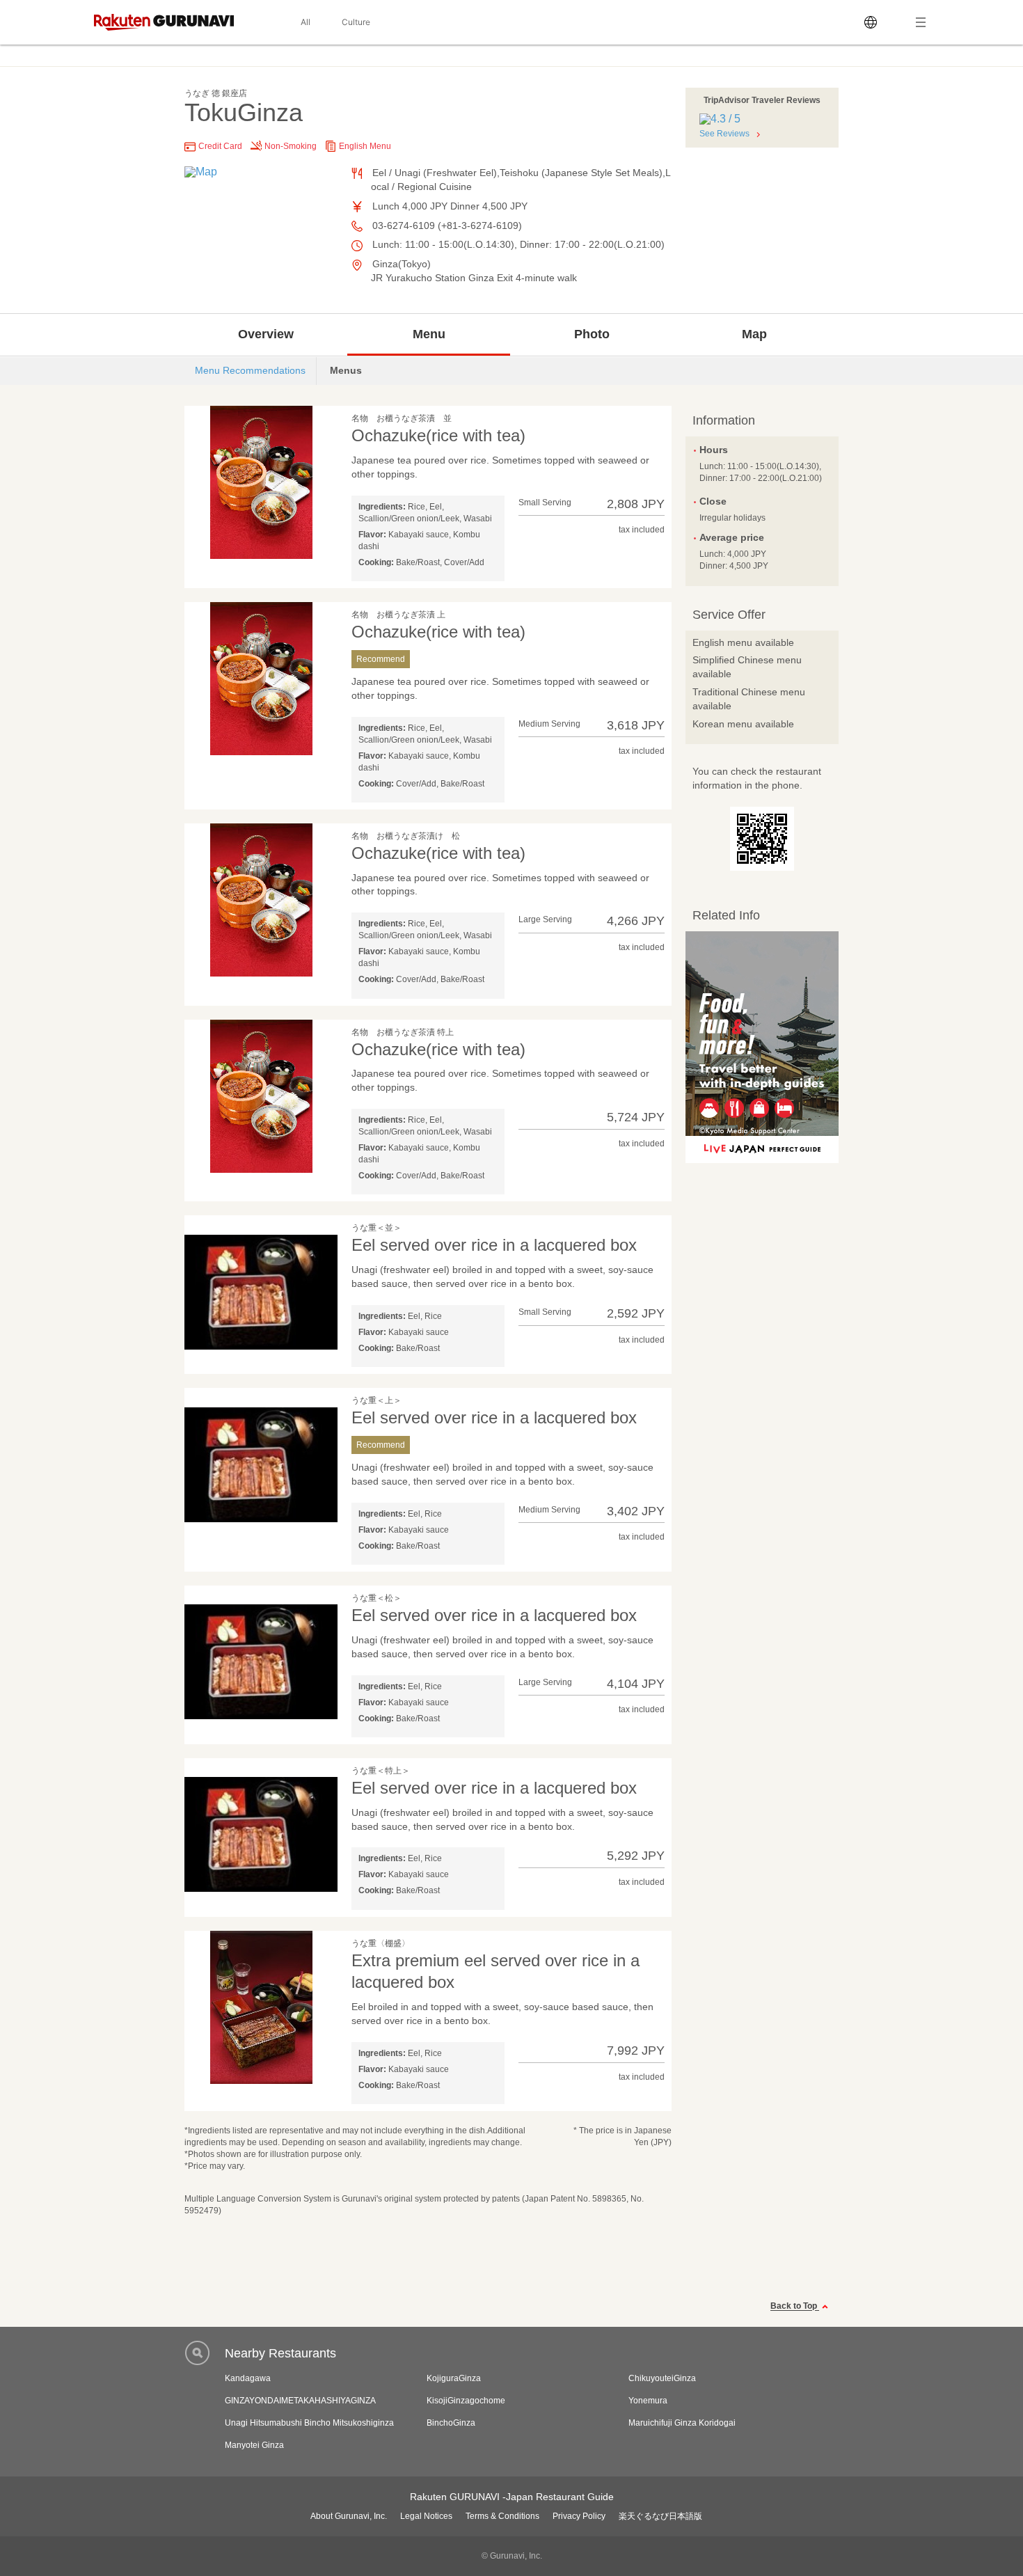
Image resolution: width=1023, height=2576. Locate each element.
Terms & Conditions (502, 2516)
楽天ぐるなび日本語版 (660, 2516)
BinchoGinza (451, 2423)
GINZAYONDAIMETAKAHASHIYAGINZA (300, 2401)
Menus (346, 370)
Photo (592, 334)
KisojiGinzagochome (466, 2401)
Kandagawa (248, 2378)
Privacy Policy (579, 2516)
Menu (429, 334)
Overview (266, 334)
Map (754, 334)
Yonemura (648, 2401)
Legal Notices (426, 2516)
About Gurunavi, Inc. (349, 2516)
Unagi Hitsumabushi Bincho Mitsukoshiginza (309, 2423)
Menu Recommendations (250, 370)
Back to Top (795, 2307)
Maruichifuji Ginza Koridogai (682, 2423)
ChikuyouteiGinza (662, 2378)
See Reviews (724, 134)
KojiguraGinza (454, 2378)
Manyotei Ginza (254, 2445)
